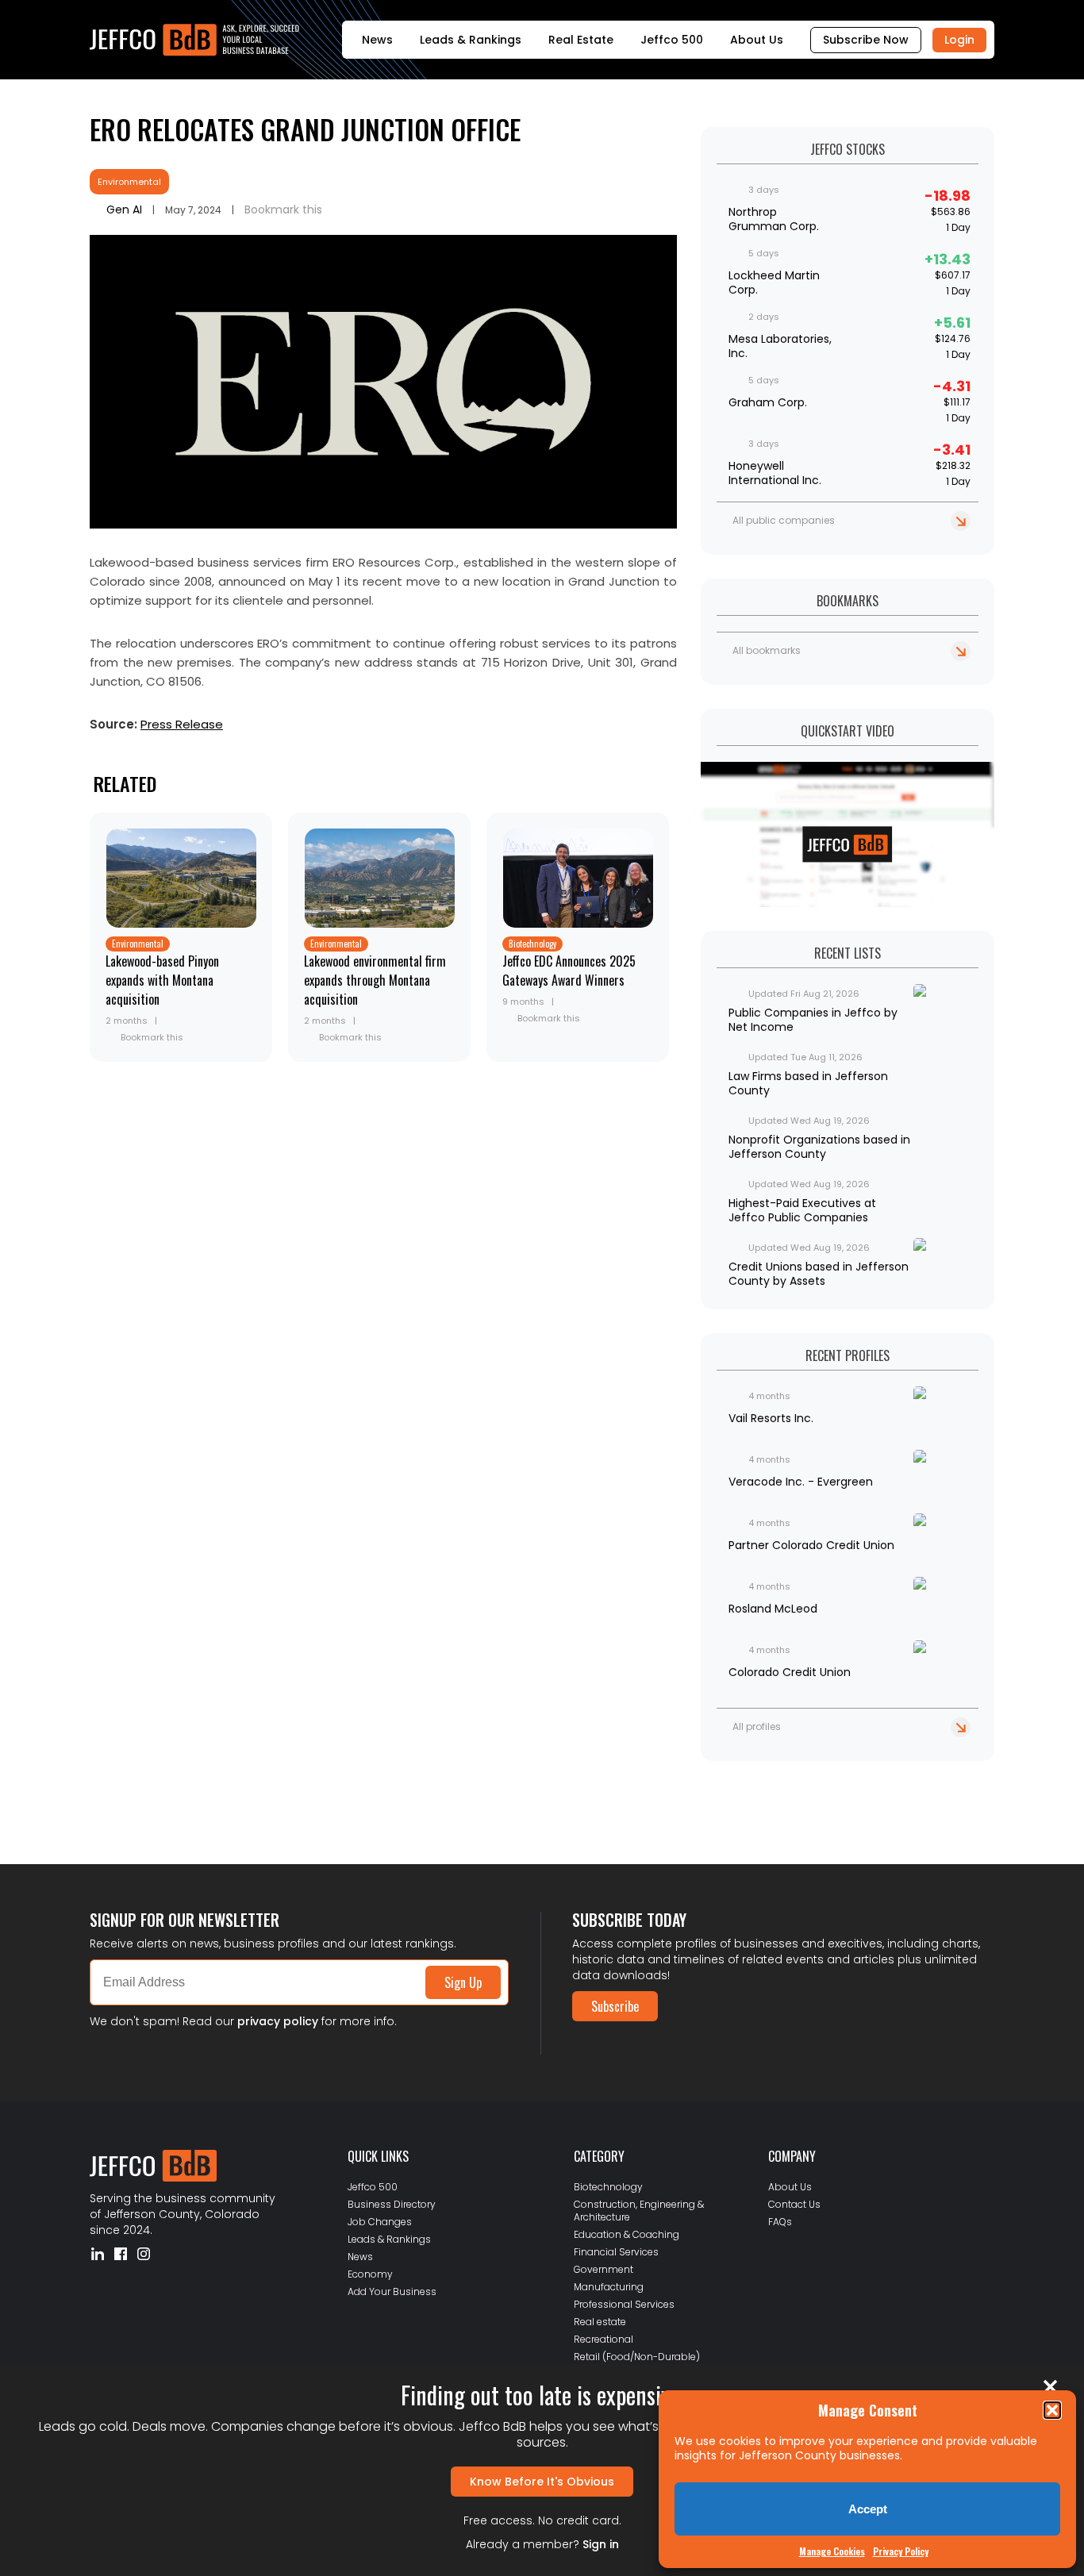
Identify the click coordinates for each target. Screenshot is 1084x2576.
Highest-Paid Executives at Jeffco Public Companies (802, 1210)
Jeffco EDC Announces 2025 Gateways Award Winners (569, 971)
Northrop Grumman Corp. (774, 219)
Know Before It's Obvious (542, 2482)
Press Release (182, 724)
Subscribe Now (866, 40)
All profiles (757, 1726)
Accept (868, 2509)
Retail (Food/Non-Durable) (637, 2357)
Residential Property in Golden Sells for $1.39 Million (227, 1791)
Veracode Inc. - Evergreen (801, 1482)
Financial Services (616, 2252)
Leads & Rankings (471, 40)
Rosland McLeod (773, 1609)
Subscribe (615, 2006)
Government (604, 2269)
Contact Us (794, 2204)
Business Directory (392, 2204)
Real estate (600, 2322)
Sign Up (463, 1982)
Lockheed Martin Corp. (774, 283)
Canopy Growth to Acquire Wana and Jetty (199, 1804)
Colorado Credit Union (790, 1672)
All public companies (784, 520)
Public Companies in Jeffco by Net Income (813, 1020)
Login (959, 40)
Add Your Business (392, 2291)
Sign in (601, 2544)
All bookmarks (767, 650)
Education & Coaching (627, 2234)
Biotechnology (532, 944)
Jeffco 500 (672, 40)
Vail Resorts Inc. (771, 1418)
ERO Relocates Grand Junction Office (305, 129)
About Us (757, 40)
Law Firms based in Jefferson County (808, 1083)
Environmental (129, 182)
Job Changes (380, 2222)
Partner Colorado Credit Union (811, 1545)
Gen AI (124, 210)
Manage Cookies (832, 2551)
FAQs (780, 2222)
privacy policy (278, 2021)
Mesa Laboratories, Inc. (780, 346)
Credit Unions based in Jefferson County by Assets (819, 1274)
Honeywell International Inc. (775, 473)
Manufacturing (609, 2287)
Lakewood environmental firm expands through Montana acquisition (375, 980)
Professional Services (624, 2304)
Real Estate (581, 40)
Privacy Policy (901, 2551)
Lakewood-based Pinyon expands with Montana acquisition (162, 980)
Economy (370, 2274)
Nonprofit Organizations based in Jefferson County (819, 1147)
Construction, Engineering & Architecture (639, 2211)
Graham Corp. (768, 402)
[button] (1052, 2410)
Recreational (604, 2339)
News (377, 40)
